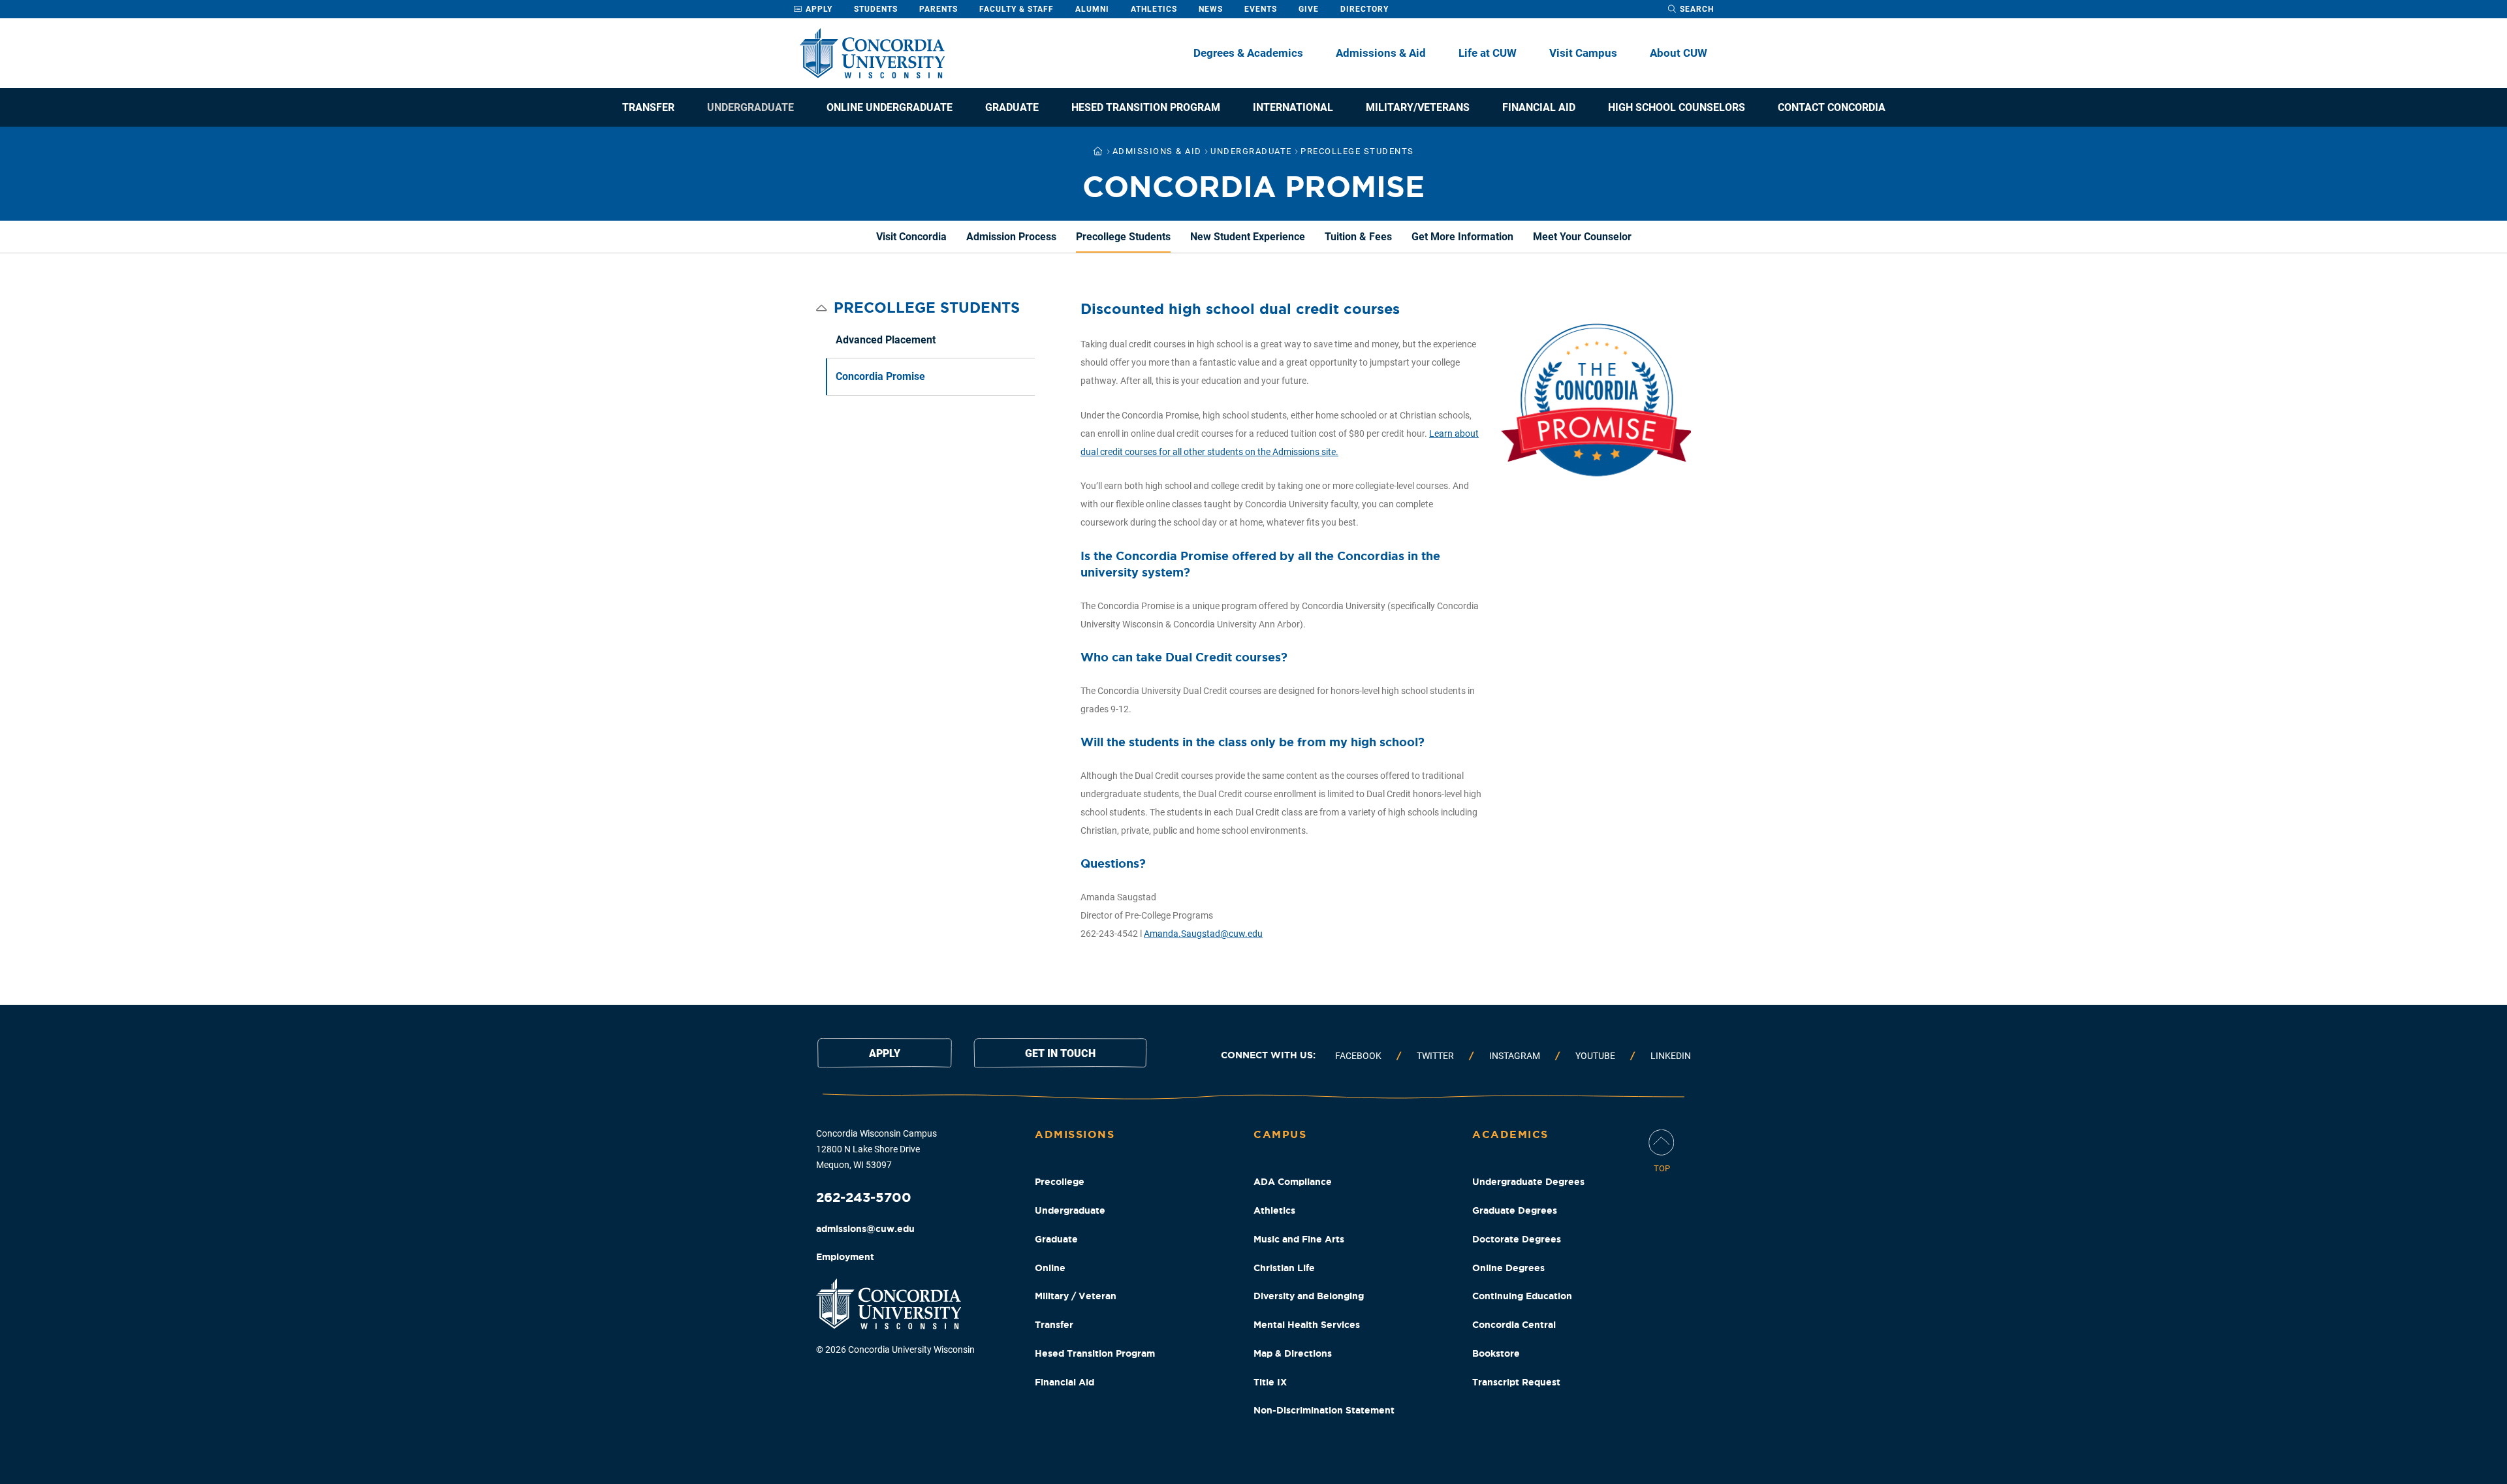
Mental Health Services (1307, 1325)
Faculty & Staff (1017, 9)
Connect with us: (1268, 1055)
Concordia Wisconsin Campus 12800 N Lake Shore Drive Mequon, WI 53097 (876, 1149)
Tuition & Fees (1358, 237)
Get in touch (1060, 1053)
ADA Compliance (1293, 1182)
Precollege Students (1123, 237)
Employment (845, 1257)
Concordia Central (1514, 1325)
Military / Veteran (1076, 1296)
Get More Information (1462, 237)
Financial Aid (1539, 107)
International (1293, 107)
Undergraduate (750, 107)
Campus (1280, 1134)
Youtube (1595, 1056)
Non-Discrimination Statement (1324, 1410)
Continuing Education (1522, 1296)
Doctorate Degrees (1517, 1239)
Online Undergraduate (890, 107)
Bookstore (1496, 1353)
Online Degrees (1508, 1268)
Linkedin (1671, 1056)
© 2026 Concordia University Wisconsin (895, 1350)
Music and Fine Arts (1299, 1239)
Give (1309, 9)
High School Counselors (1677, 107)
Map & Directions (1293, 1353)
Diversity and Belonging (1309, 1296)
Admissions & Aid (1381, 53)
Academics (1510, 1134)
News (1211, 9)
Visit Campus (1583, 53)
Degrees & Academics (1248, 53)
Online (1050, 1268)
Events (1261, 9)
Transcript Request (1516, 1382)
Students (876, 9)
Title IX (1270, 1382)
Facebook (1358, 1056)
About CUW (1679, 53)
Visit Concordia (911, 237)
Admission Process (1011, 237)
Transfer (648, 107)
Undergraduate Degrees (1528, 1182)
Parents (938, 9)
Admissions (1075, 1134)
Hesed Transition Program (1146, 107)
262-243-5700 (864, 1197)
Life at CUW (1488, 53)
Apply (818, 9)
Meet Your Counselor (1582, 237)
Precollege (1060, 1182)
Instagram (1515, 1056)
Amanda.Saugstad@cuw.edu (1203, 934)
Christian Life (1284, 1268)
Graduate (1012, 107)
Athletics (1154, 9)
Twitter (1435, 1056)
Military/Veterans (1418, 107)
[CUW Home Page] (872, 53)
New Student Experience (1248, 237)
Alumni (1092, 9)
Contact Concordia (1832, 107)
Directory (1364, 9)
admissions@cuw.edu (865, 1229)
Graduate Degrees (1515, 1210)
